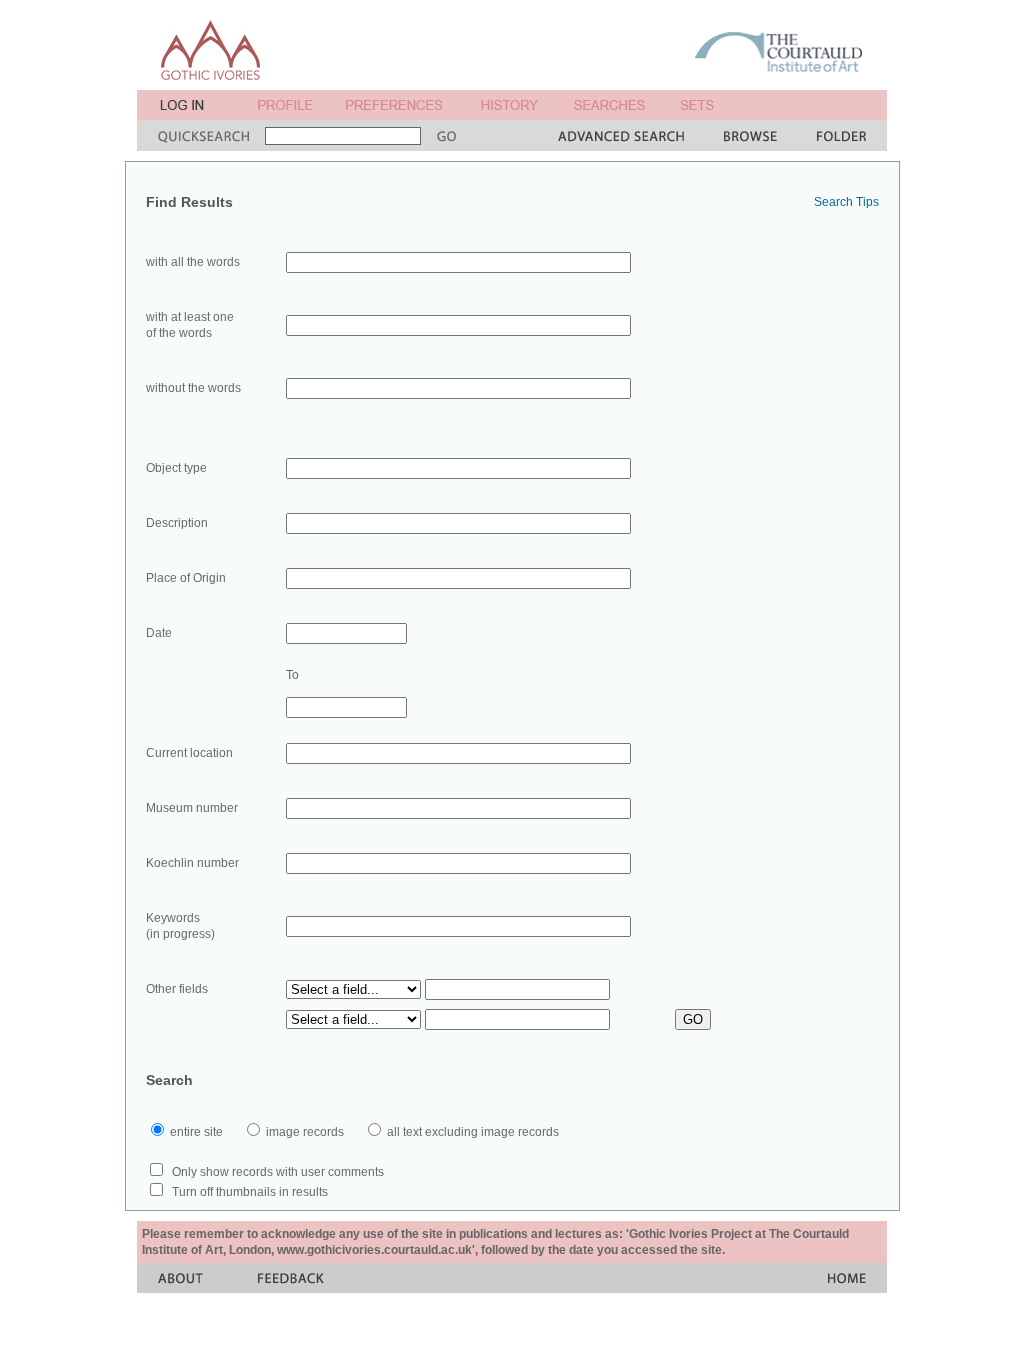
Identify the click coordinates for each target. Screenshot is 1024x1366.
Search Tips (846, 202)
